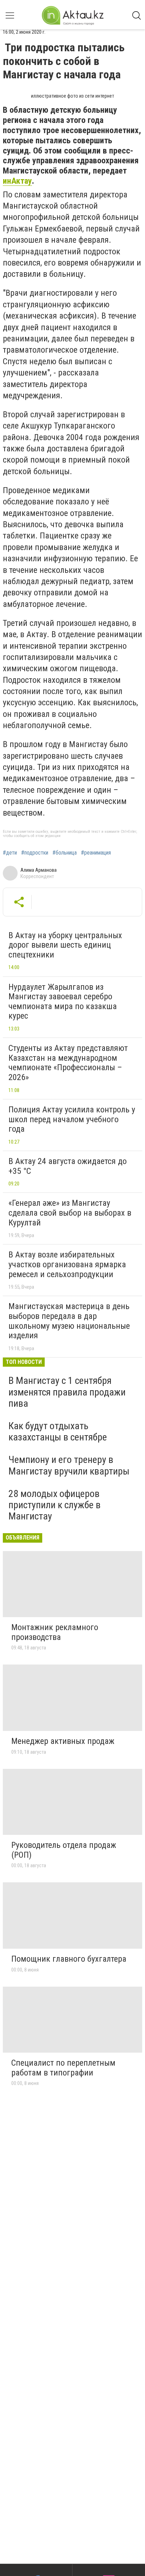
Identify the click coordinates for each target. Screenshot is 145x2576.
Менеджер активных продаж (63, 1741)
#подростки (35, 853)
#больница (65, 853)
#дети (10, 853)
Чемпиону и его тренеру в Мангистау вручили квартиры (69, 1465)
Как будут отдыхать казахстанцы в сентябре (58, 1431)
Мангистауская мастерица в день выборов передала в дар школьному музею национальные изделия (69, 1321)
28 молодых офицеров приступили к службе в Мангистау (55, 1505)
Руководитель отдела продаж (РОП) (64, 1850)
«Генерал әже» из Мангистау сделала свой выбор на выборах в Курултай (70, 1213)
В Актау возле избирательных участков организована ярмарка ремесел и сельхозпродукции (67, 1264)
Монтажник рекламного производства (55, 1632)
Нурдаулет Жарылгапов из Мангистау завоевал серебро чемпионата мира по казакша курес (63, 1002)
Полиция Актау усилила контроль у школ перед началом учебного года (72, 1119)
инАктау (17, 181)
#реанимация (96, 853)
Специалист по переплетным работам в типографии (63, 2068)
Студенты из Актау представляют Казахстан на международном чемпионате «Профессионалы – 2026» (68, 1063)
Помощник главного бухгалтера (69, 1959)
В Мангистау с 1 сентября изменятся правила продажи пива (67, 1392)
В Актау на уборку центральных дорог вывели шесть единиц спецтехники (65, 945)
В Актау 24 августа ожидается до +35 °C (68, 1166)
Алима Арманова (39, 870)
